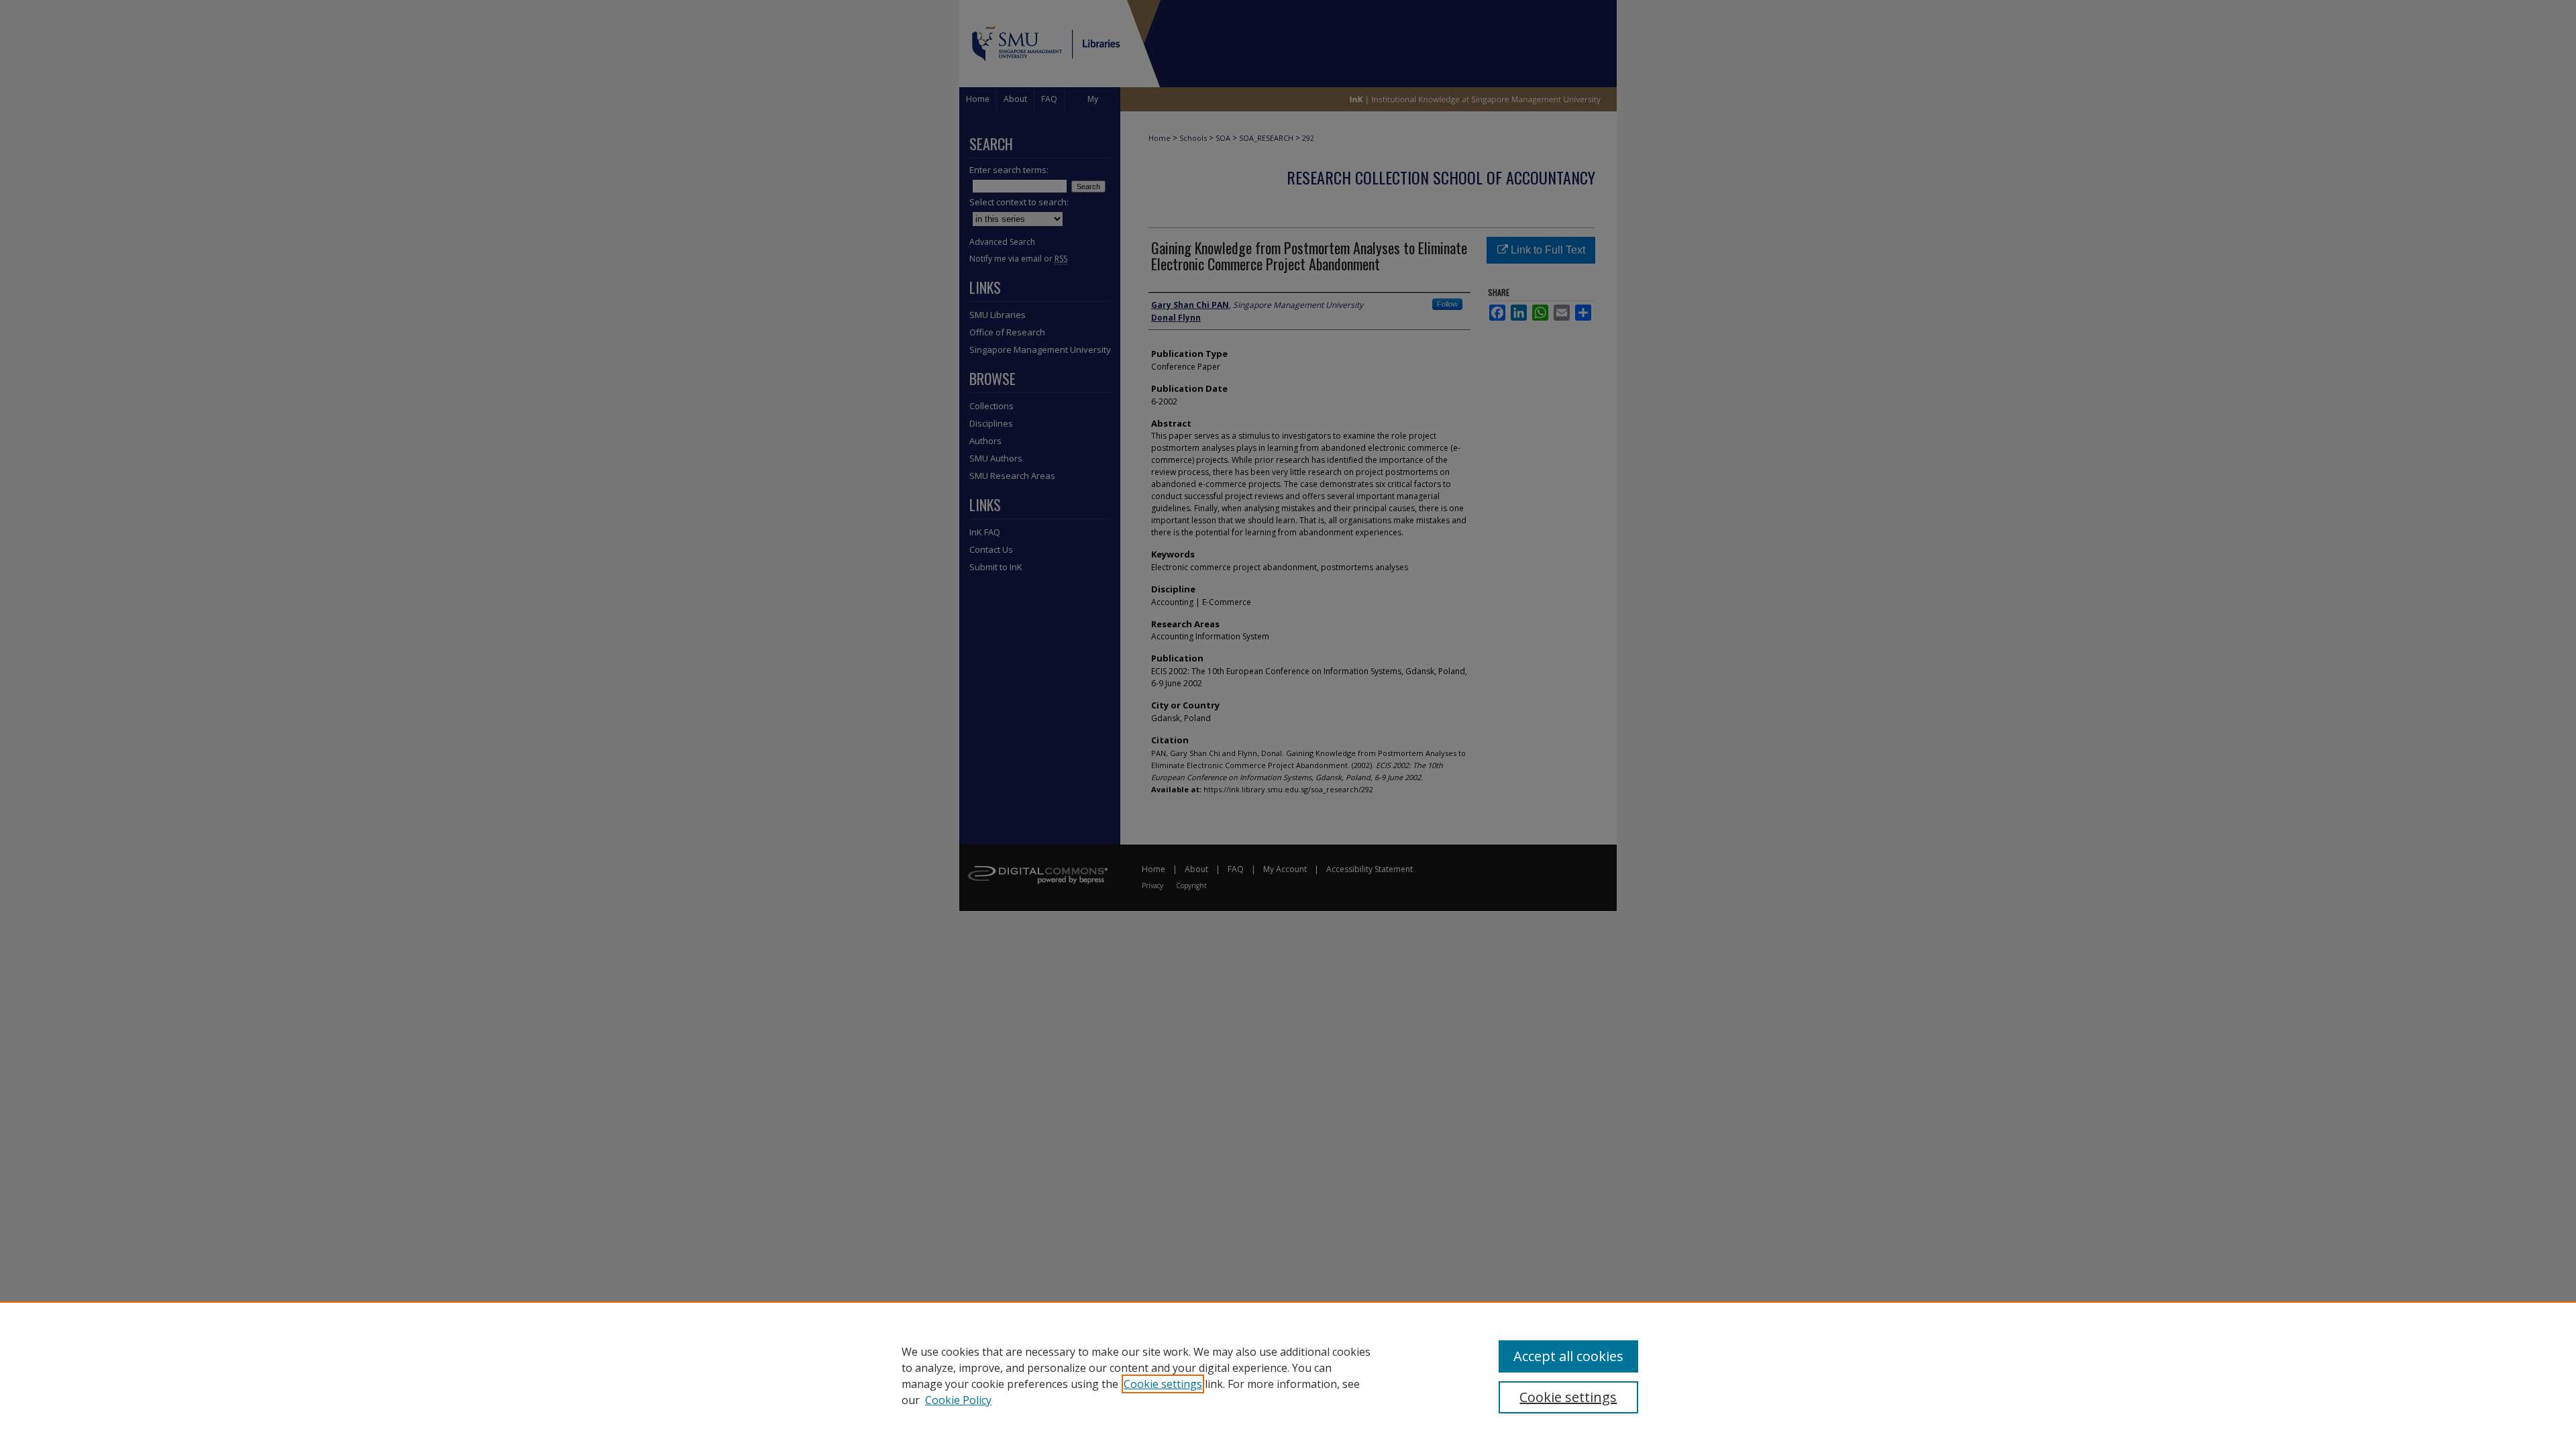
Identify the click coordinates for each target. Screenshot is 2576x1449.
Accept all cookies (1568, 1356)
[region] (1288, 1375)
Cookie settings (1163, 1384)
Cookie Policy (958, 1400)
